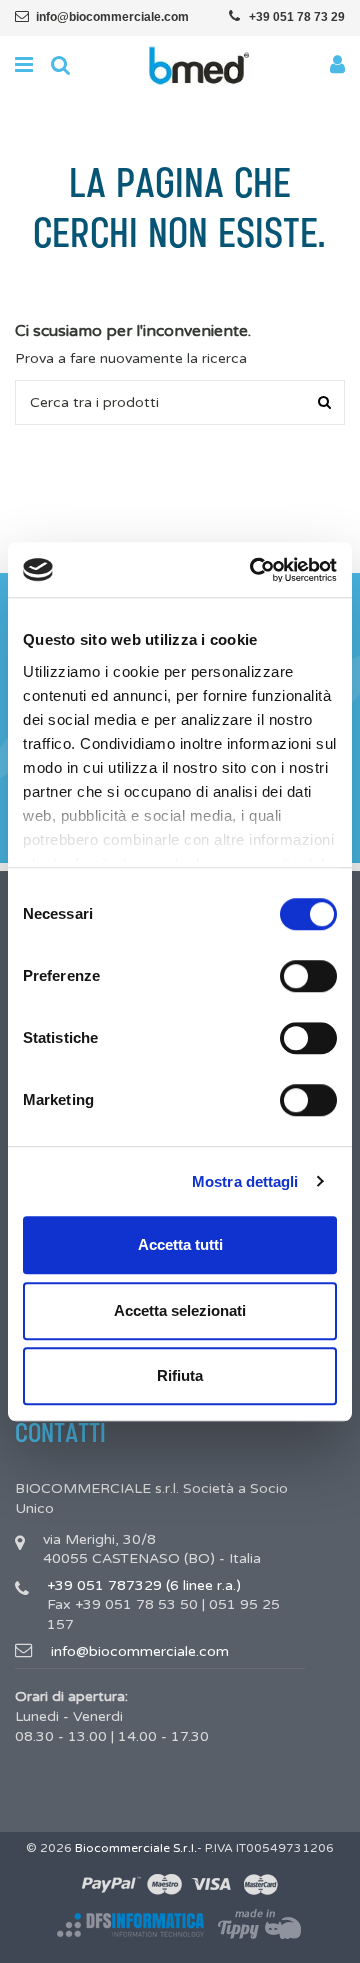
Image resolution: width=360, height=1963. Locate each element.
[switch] (308, 976)
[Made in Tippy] (260, 1925)
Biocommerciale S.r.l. (136, 1848)
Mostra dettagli (245, 1181)
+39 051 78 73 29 (297, 17)
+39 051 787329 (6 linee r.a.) (144, 1585)
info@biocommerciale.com (112, 17)
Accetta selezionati (180, 1310)
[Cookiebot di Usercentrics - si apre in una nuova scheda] (254, 570)
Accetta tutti (180, 1244)
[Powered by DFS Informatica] (130, 1925)
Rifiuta (180, 1375)
